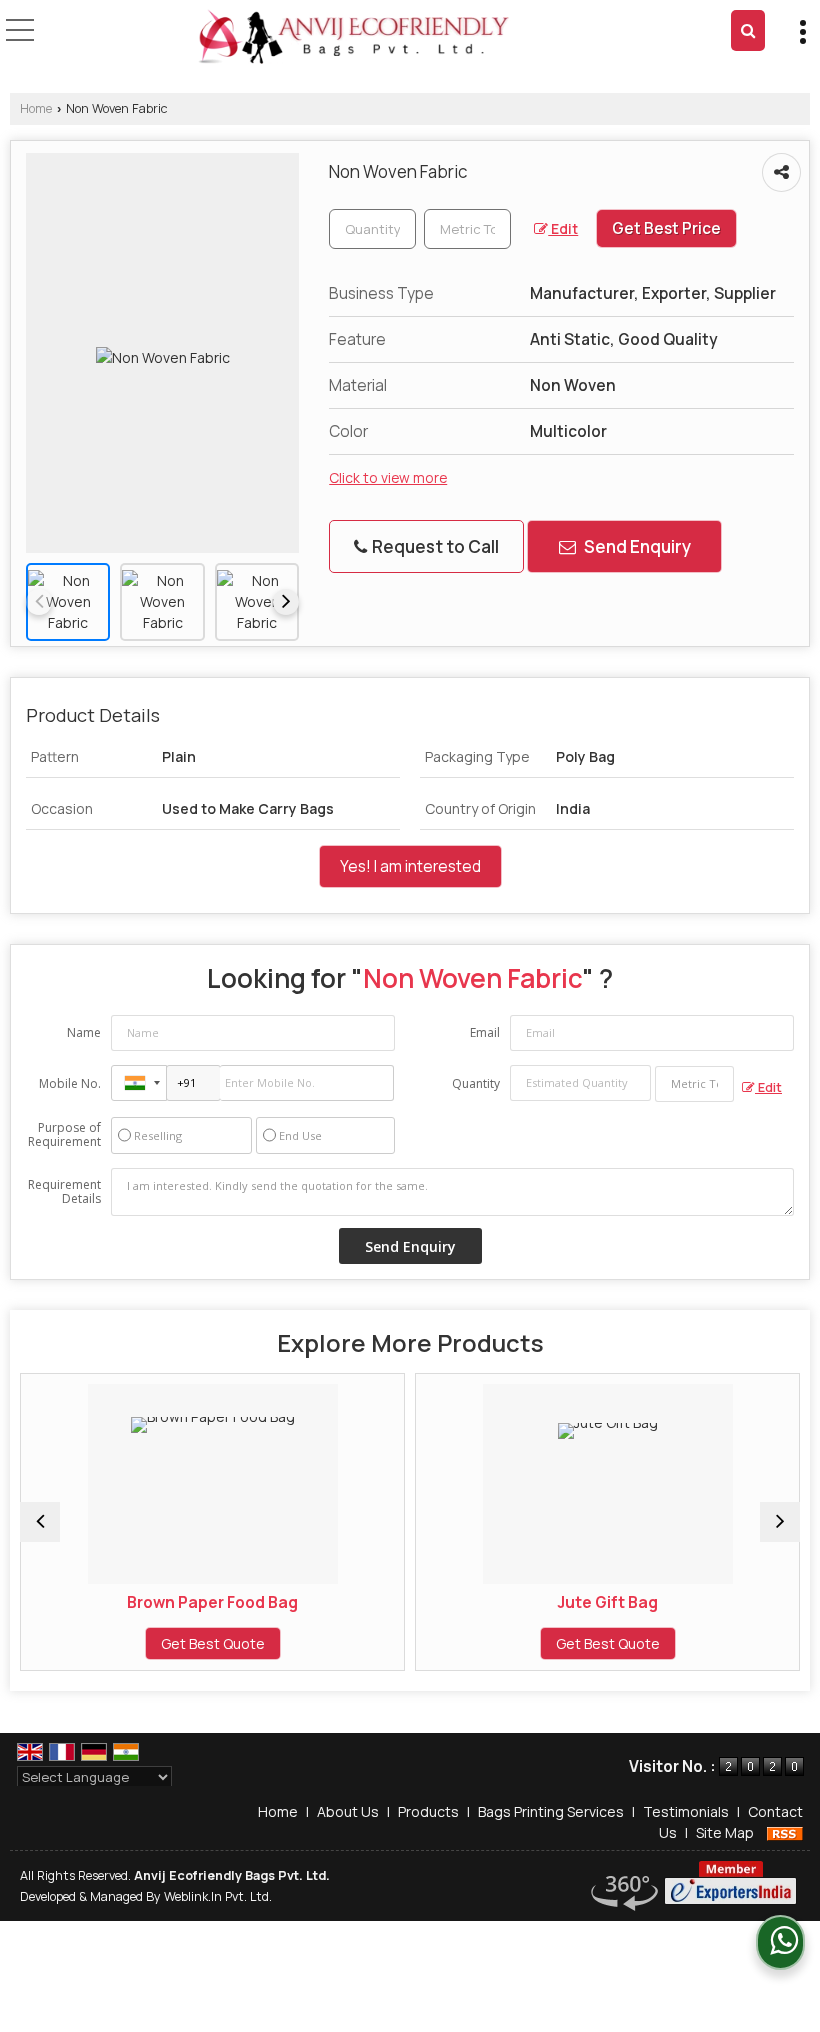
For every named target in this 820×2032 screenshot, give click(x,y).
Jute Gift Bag (540, 1602)
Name (84, 1032)
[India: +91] (139, 1083)
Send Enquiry (636, 546)
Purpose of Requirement (64, 1135)
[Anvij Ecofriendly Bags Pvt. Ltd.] (354, 38)
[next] (286, 602)
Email (485, 1032)
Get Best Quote (146, 1643)
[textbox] (467, 229)
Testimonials (686, 1811)
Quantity (476, 1083)
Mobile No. (70, 1083)
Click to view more (388, 477)
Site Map (725, 1832)
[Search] (748, 30)
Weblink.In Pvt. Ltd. (218, 1896)
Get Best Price (666, 228)
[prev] (39, 602)
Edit (563, 228)
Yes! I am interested (410, 866)
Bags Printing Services (551, 1811)
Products (428, 1811)
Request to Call (434, 546)
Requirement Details (64, 1192)
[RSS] (785, 1832)
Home (36, 108)
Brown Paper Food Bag (145, 1602)
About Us (348, 1811)
